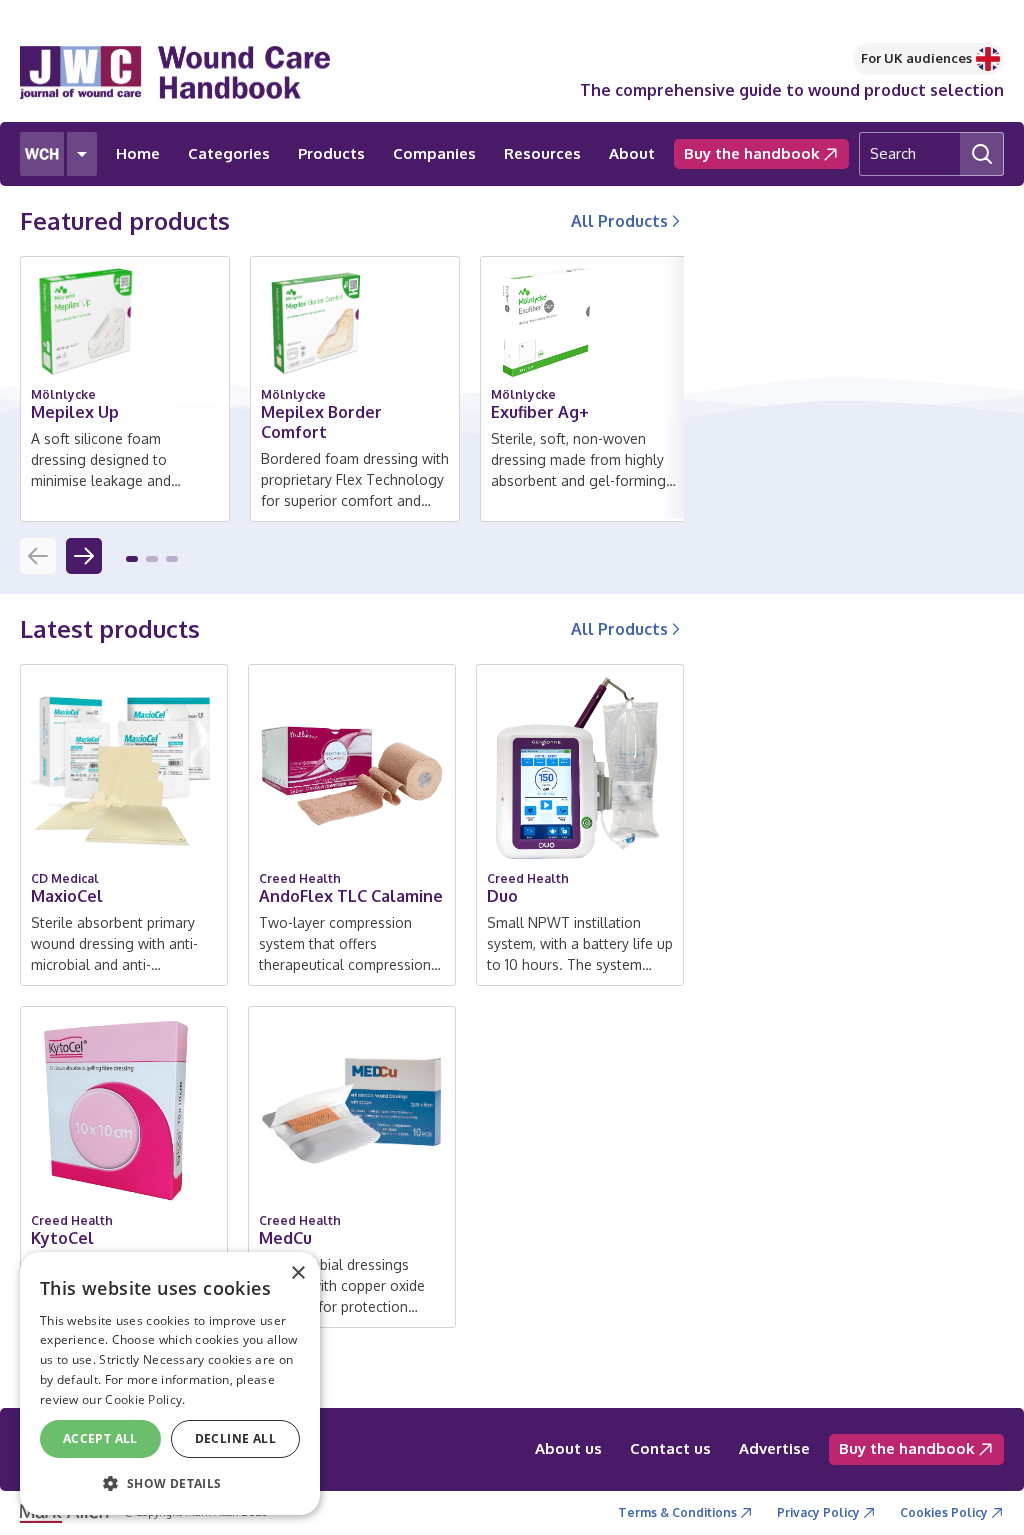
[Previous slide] (38, 556)
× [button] (297, 1273)
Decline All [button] (235, 1438)
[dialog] (170, 1383)
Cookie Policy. (145, 1399)
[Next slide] (84, 556)
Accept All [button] (100, 1438)
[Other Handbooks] (82, 154)
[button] (132, 559)
